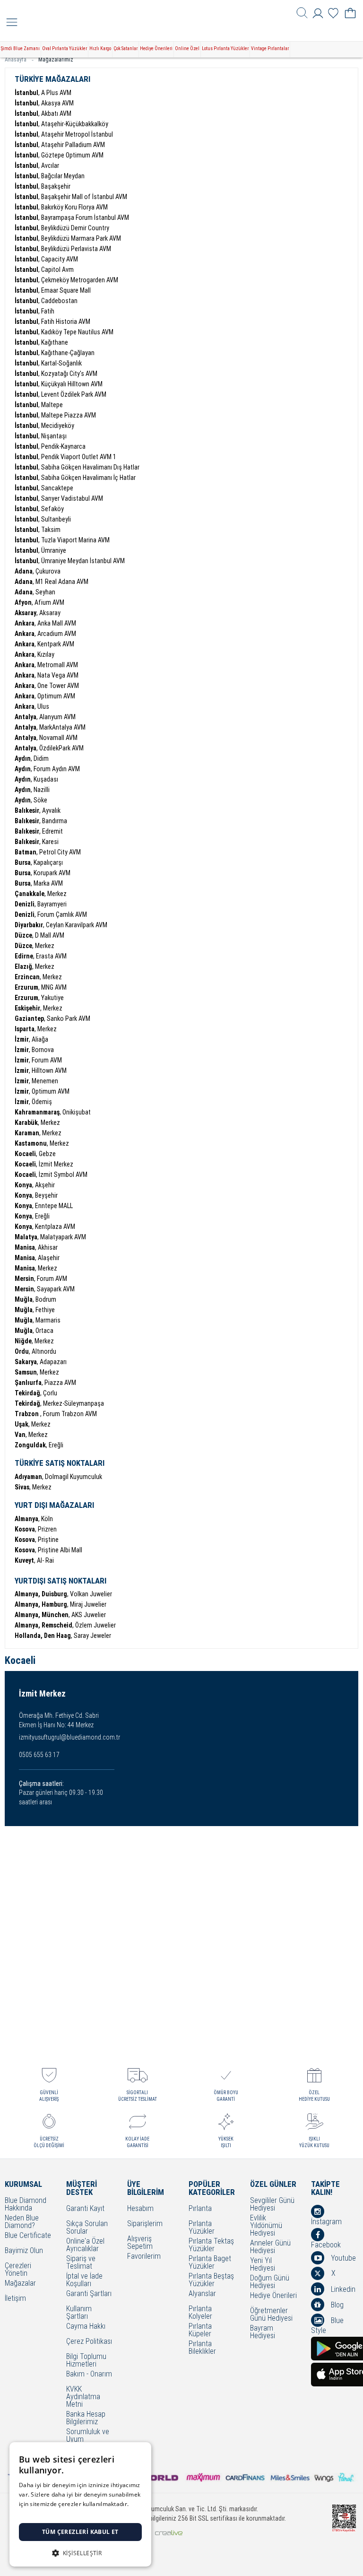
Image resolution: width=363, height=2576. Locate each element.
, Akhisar (36, 1247)
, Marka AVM (39, 883)
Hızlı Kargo (100, 48)
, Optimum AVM (45, 696)
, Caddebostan (46, 301)
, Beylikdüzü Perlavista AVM (63, 249)
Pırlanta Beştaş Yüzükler (211, 2280)
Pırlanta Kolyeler (200, 2313)
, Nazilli (32, 790)
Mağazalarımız (56, 60)
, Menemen (36, 1081)
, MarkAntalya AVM (50, 727)
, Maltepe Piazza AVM (55, 415)
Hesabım (140, 2209)
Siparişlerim (145, 2224)
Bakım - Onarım (89, 2374)
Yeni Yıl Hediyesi (263, 2264)
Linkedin (342, 2289)
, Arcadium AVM (45, 634)
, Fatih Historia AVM (52, 322)
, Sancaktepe (44, 488)
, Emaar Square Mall (53, 290)
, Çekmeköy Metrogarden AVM (66, 280)
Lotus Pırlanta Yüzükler (225, 48)
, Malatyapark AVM (50, 1237)
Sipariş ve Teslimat (81, 2263)
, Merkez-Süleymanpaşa (59, 1403)
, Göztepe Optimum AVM (59, 155)
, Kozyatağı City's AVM (56, 374)
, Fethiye (35, 1310)
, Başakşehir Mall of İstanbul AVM (71, 197)
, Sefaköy (39, 509)
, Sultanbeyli (43, 519)
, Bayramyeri (41, 904)
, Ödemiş (33, 1102)
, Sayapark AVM (45, 1289)
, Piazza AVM (45, 1383)
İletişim (15, 2299)
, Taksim (38, 530)
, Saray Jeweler (63, 1636)
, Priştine (37, 1540)
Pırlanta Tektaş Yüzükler (211, 2245)
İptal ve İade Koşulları (84, 2280)
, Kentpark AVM (44, 644)
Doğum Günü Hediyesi (270, 2282)
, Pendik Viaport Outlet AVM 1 (65, 457)
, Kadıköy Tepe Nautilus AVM (64, 332)
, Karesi (37, 842)
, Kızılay (35, 654)
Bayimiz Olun (24, 2251)
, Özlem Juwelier (65, 1625)
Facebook (326, 2245)
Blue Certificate (28, 2236)
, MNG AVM (41, 987)
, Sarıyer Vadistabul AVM (59, 498)
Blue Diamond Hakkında (26, 2204)
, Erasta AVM (41, 956)
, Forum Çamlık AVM (51, 914)
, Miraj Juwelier (60, 1604)
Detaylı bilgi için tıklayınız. (54, 2513)
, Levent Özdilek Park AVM (60, 394)
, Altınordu (35, 1351)
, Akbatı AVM (43, 113)
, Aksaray (38, 613)
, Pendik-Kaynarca (50, 446)
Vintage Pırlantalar (270, 48)
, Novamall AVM (46, 738)
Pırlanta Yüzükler (202, 2228)
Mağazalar (20, 2284)
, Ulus (32, 706)
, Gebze (35, 1154)
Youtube (342, 2258)
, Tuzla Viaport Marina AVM (62, 540)
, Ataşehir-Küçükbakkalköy (61, 124)
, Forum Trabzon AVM (56, 1414)
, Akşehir (35, 1185)
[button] (80, 2552)
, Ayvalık (38, 810)
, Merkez (41, 894)
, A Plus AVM (43, 93)
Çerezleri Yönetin (18, 2270)
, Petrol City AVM (48, 852)
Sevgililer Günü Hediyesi (272, 2204)
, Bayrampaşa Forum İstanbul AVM (72, 218)
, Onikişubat (53, 1112)
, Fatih (35, 311)
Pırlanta (200, 2209)
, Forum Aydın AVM (47, 769)
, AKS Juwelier (60, 1615)
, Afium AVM (39, 602)
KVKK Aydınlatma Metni (83, 2397)
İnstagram (326, 2221)
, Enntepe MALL (44, 1206)
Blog (336, 2305)
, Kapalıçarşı (39, 862)
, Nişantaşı (41, 436)
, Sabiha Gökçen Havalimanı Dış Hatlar (77, 467)
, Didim (32, 758)
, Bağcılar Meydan (50, 176)
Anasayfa (16, 60)
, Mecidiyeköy (44, 426)
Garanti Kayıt (85, 2209)
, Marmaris (38, 1320)
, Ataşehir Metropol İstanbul (64, 134)
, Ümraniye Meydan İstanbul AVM (70, 561)
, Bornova (34, 1050)
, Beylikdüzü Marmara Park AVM (68, 238)
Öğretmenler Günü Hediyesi (271, 2315)
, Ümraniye (40, 550)
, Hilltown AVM (41, 1070)
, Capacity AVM (46, 259)
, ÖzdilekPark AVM (49, 748)
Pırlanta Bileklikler (202, 2348)
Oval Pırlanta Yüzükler (65, 48)
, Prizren (36, 1529)
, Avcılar (37, 165)
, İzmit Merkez (44, 1164)
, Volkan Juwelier (63, 1594)
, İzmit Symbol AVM (51, 1175)
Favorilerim (144, 2257)
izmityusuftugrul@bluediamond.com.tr (69, 1737)
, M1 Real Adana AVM (52, 582)
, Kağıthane (41, 342)
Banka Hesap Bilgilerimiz (86, 2418)
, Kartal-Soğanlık (48, 363)
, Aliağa (31, 1039)
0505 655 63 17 (39, 1755)
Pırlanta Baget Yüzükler (210, 2263)
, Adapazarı (41, 1362)
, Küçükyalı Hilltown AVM (59, 384)
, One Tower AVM (47, 686)
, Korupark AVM (43, 873)
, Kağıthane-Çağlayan (55, 353)
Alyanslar (202, 2294)
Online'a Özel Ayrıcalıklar (85, 2245)
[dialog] (80, 2504)
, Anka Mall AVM (45, 623)
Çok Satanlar (125, 48)
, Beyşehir (36, 1195)
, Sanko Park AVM (52, 1018)
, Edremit (39, 831)
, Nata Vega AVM (47, 675)
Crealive (169, 2533)
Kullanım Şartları (79, 2313)
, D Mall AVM (39, 935)
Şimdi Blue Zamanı (20, 48)
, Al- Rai (34, 1560)
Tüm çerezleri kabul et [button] (80, 2532)
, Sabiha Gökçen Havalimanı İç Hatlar (75, 478)
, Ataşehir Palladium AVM (60, 145)
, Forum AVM (38, 1060)
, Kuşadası (36, 779)
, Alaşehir (37, 1258)
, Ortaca (34, 1331)
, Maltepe (39, 405)
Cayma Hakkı (86, 2327)
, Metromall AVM (46, 665)
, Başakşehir (43, 186)
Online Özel (187, 48)
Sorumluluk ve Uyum (88, 2436)
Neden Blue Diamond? (22, 2222)
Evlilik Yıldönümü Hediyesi (266, 2226)
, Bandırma (41, 821)
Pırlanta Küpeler (200, 2330)
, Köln (34, 1519)
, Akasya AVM (44, 103)
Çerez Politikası (89, 2342)
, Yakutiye (39, 998)
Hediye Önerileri (156, 48)
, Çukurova (38, 571)
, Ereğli (32, 1216)
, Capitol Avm (44, 270)
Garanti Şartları (89, 2294)
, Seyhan (35, 592)
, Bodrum (35, 1299)
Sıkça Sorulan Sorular (87, 2228)
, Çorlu (36, 1393)
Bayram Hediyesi (263, 2332)
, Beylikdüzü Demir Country (62, 228)
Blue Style (327, 2325)
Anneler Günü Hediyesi (270, 2247)
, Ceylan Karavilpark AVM (61, 925)
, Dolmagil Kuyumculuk (58, 1477)
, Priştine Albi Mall (48, 1550)
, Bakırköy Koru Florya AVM (61, 207)
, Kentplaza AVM (45, 1227)
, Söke (31, 800)
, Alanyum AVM (45, 717)
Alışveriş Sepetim (140, 2243)
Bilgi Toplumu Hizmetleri (86, 2360)
